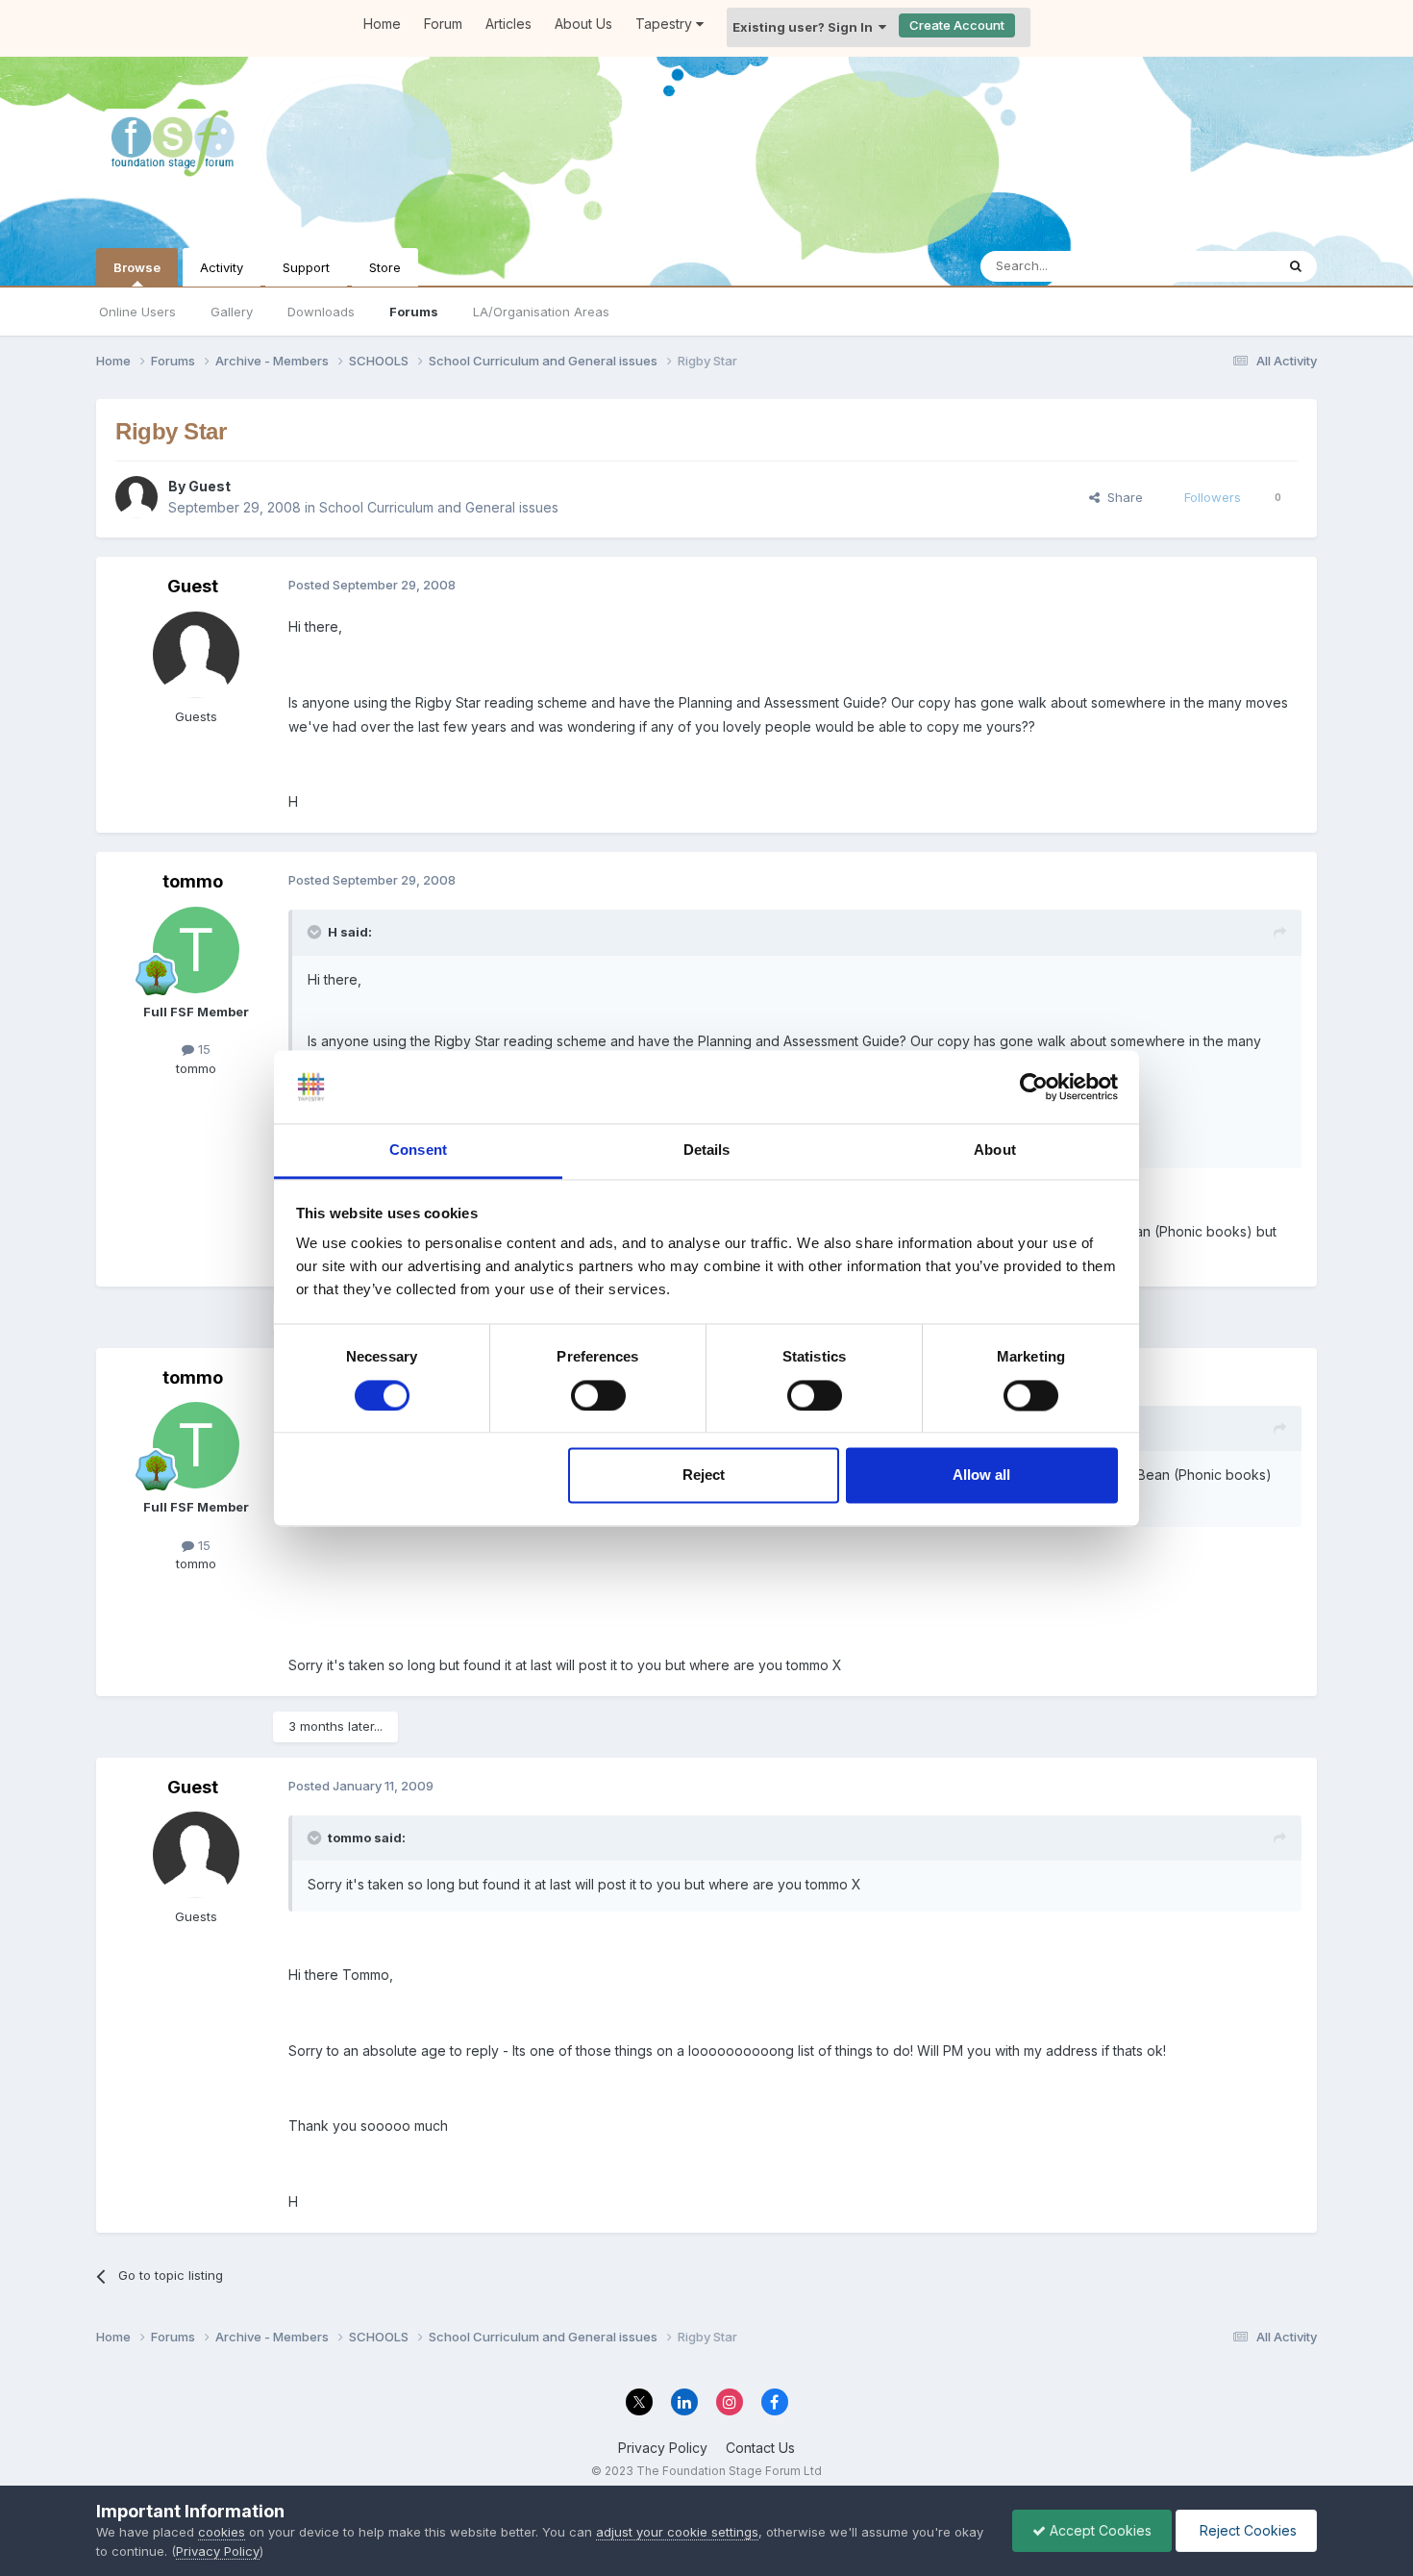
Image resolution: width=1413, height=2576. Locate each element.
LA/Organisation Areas (541, 312)
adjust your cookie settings (677, 2532)
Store (385, 267)
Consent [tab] (418, 1150)
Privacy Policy (663, 2448)
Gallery (232, 312)
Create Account (957, 25)
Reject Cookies (1246, 2530)
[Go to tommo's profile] (196, 950)
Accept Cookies (1099, 2530)
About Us (583, 24)
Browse (137, 267)
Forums (414, 312)
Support (306, 267)
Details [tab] (707, 1150)
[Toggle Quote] (316, 932)
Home (382, 24)
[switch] (598, 1395)
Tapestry (666, 24)
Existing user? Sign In (806, 27)
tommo (193, 881)
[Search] (1296, 266)
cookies (222, 2532)
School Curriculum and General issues (439, 507)
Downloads (321, 312)
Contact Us (760, 2448)
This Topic (1218, 266)
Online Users (137, 312)
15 (202, 1049)
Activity (222, 267)
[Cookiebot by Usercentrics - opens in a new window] (1034, 1087)
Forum (443, 24)
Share (1121, 497)
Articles (508, 24)
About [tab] (995, 1150)
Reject (704, 1476)
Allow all (981, 1476)
